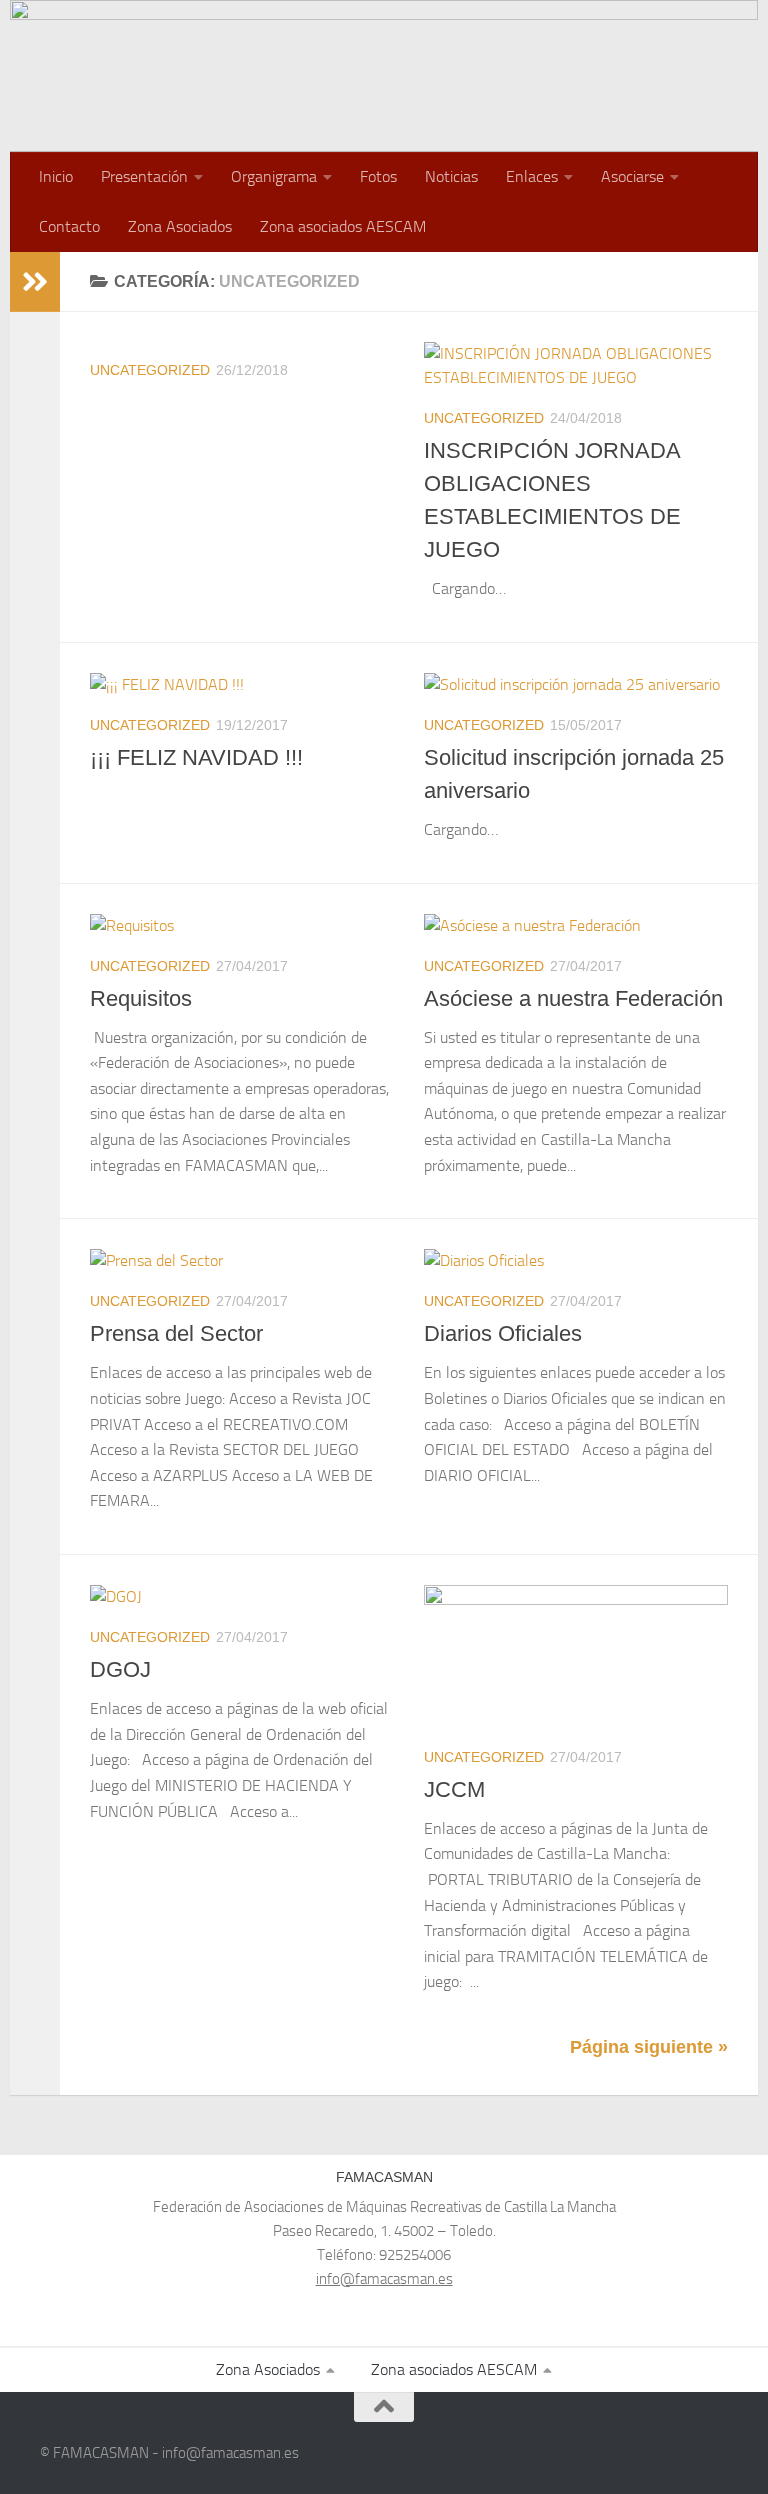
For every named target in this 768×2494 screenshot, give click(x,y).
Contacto (69, 226)
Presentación (144, 176)
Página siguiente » (649, 2047)
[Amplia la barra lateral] (35, 282)
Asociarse (632, 176)
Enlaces (532, 176)
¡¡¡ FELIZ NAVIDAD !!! (196, 757)
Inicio (56, 176)
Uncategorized (150, 370)
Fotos (378, 176)
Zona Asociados (180, 226)
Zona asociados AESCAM (343, 226)
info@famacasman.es (384, 2279)
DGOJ (120, 1669)
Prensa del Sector (176, 1333)
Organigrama (274, 176)
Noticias (451, 176)
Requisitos (141, 998)
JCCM (454, 1789)
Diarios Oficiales (503, 1333)
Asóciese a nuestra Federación (573, 998)
